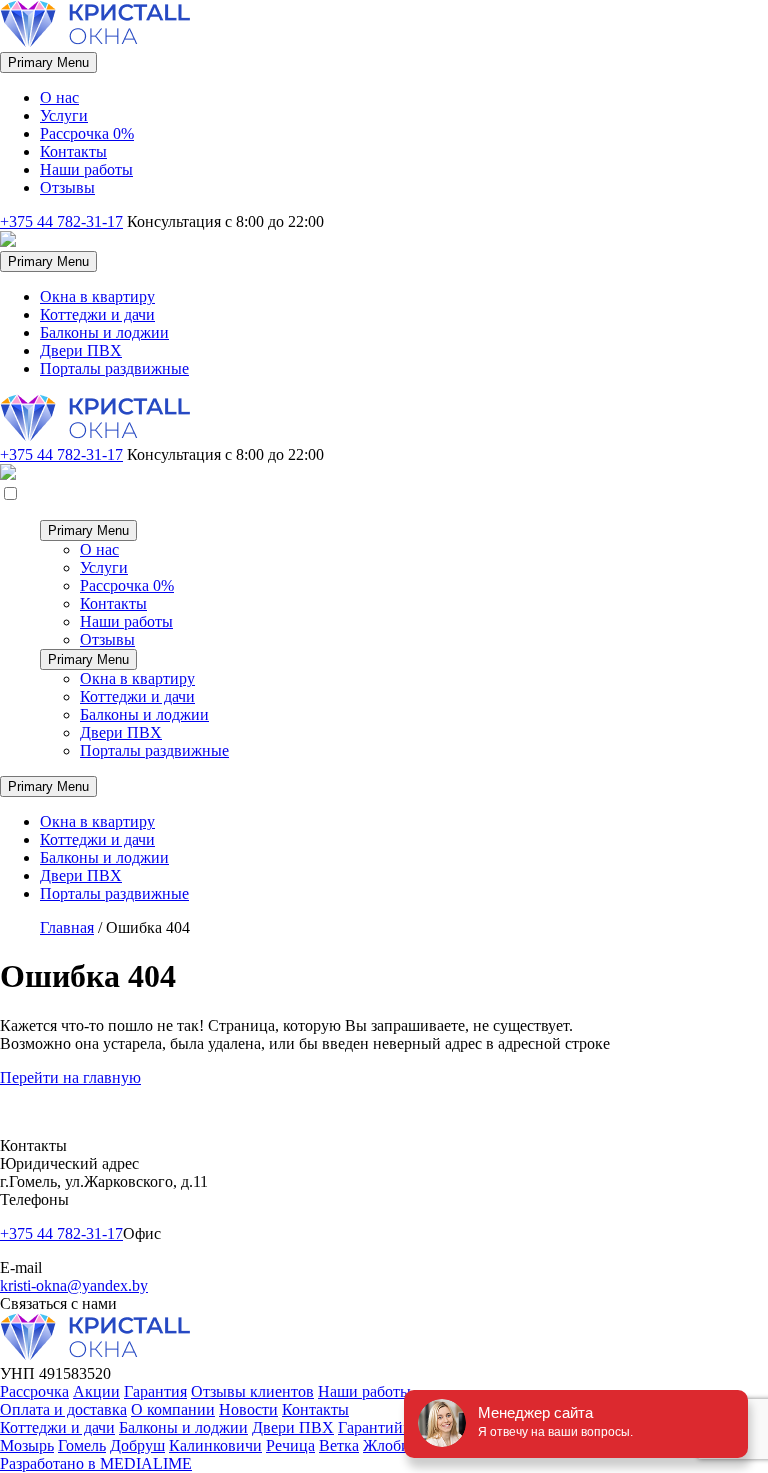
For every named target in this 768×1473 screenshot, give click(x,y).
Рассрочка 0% (87, 133)
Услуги (64, 115)
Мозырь (27, 1445)
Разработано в (96, 1463)
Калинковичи (215, 1445)
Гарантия (155, 1391)
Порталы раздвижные (114, 368)
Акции (96, 1391)
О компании (173, 1409)
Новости (248, 1409)
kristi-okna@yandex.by (74, 1285)
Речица (290, 1445)
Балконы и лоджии (104, 332)
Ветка (339, 1445)
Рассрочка (34, 1391)
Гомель (82, 1445)
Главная (67, 927)
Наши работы (86, 169)
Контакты (73, 151)
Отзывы (67, 187)
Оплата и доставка (63, 1409)
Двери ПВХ (81, 350)
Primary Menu (48, 62)
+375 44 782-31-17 (61, 221)
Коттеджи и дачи (97, 314)
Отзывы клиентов (252, 1391)
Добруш (137, 1445)
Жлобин (391, 1445)
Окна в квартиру (97, 296)
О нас (59, 97)
